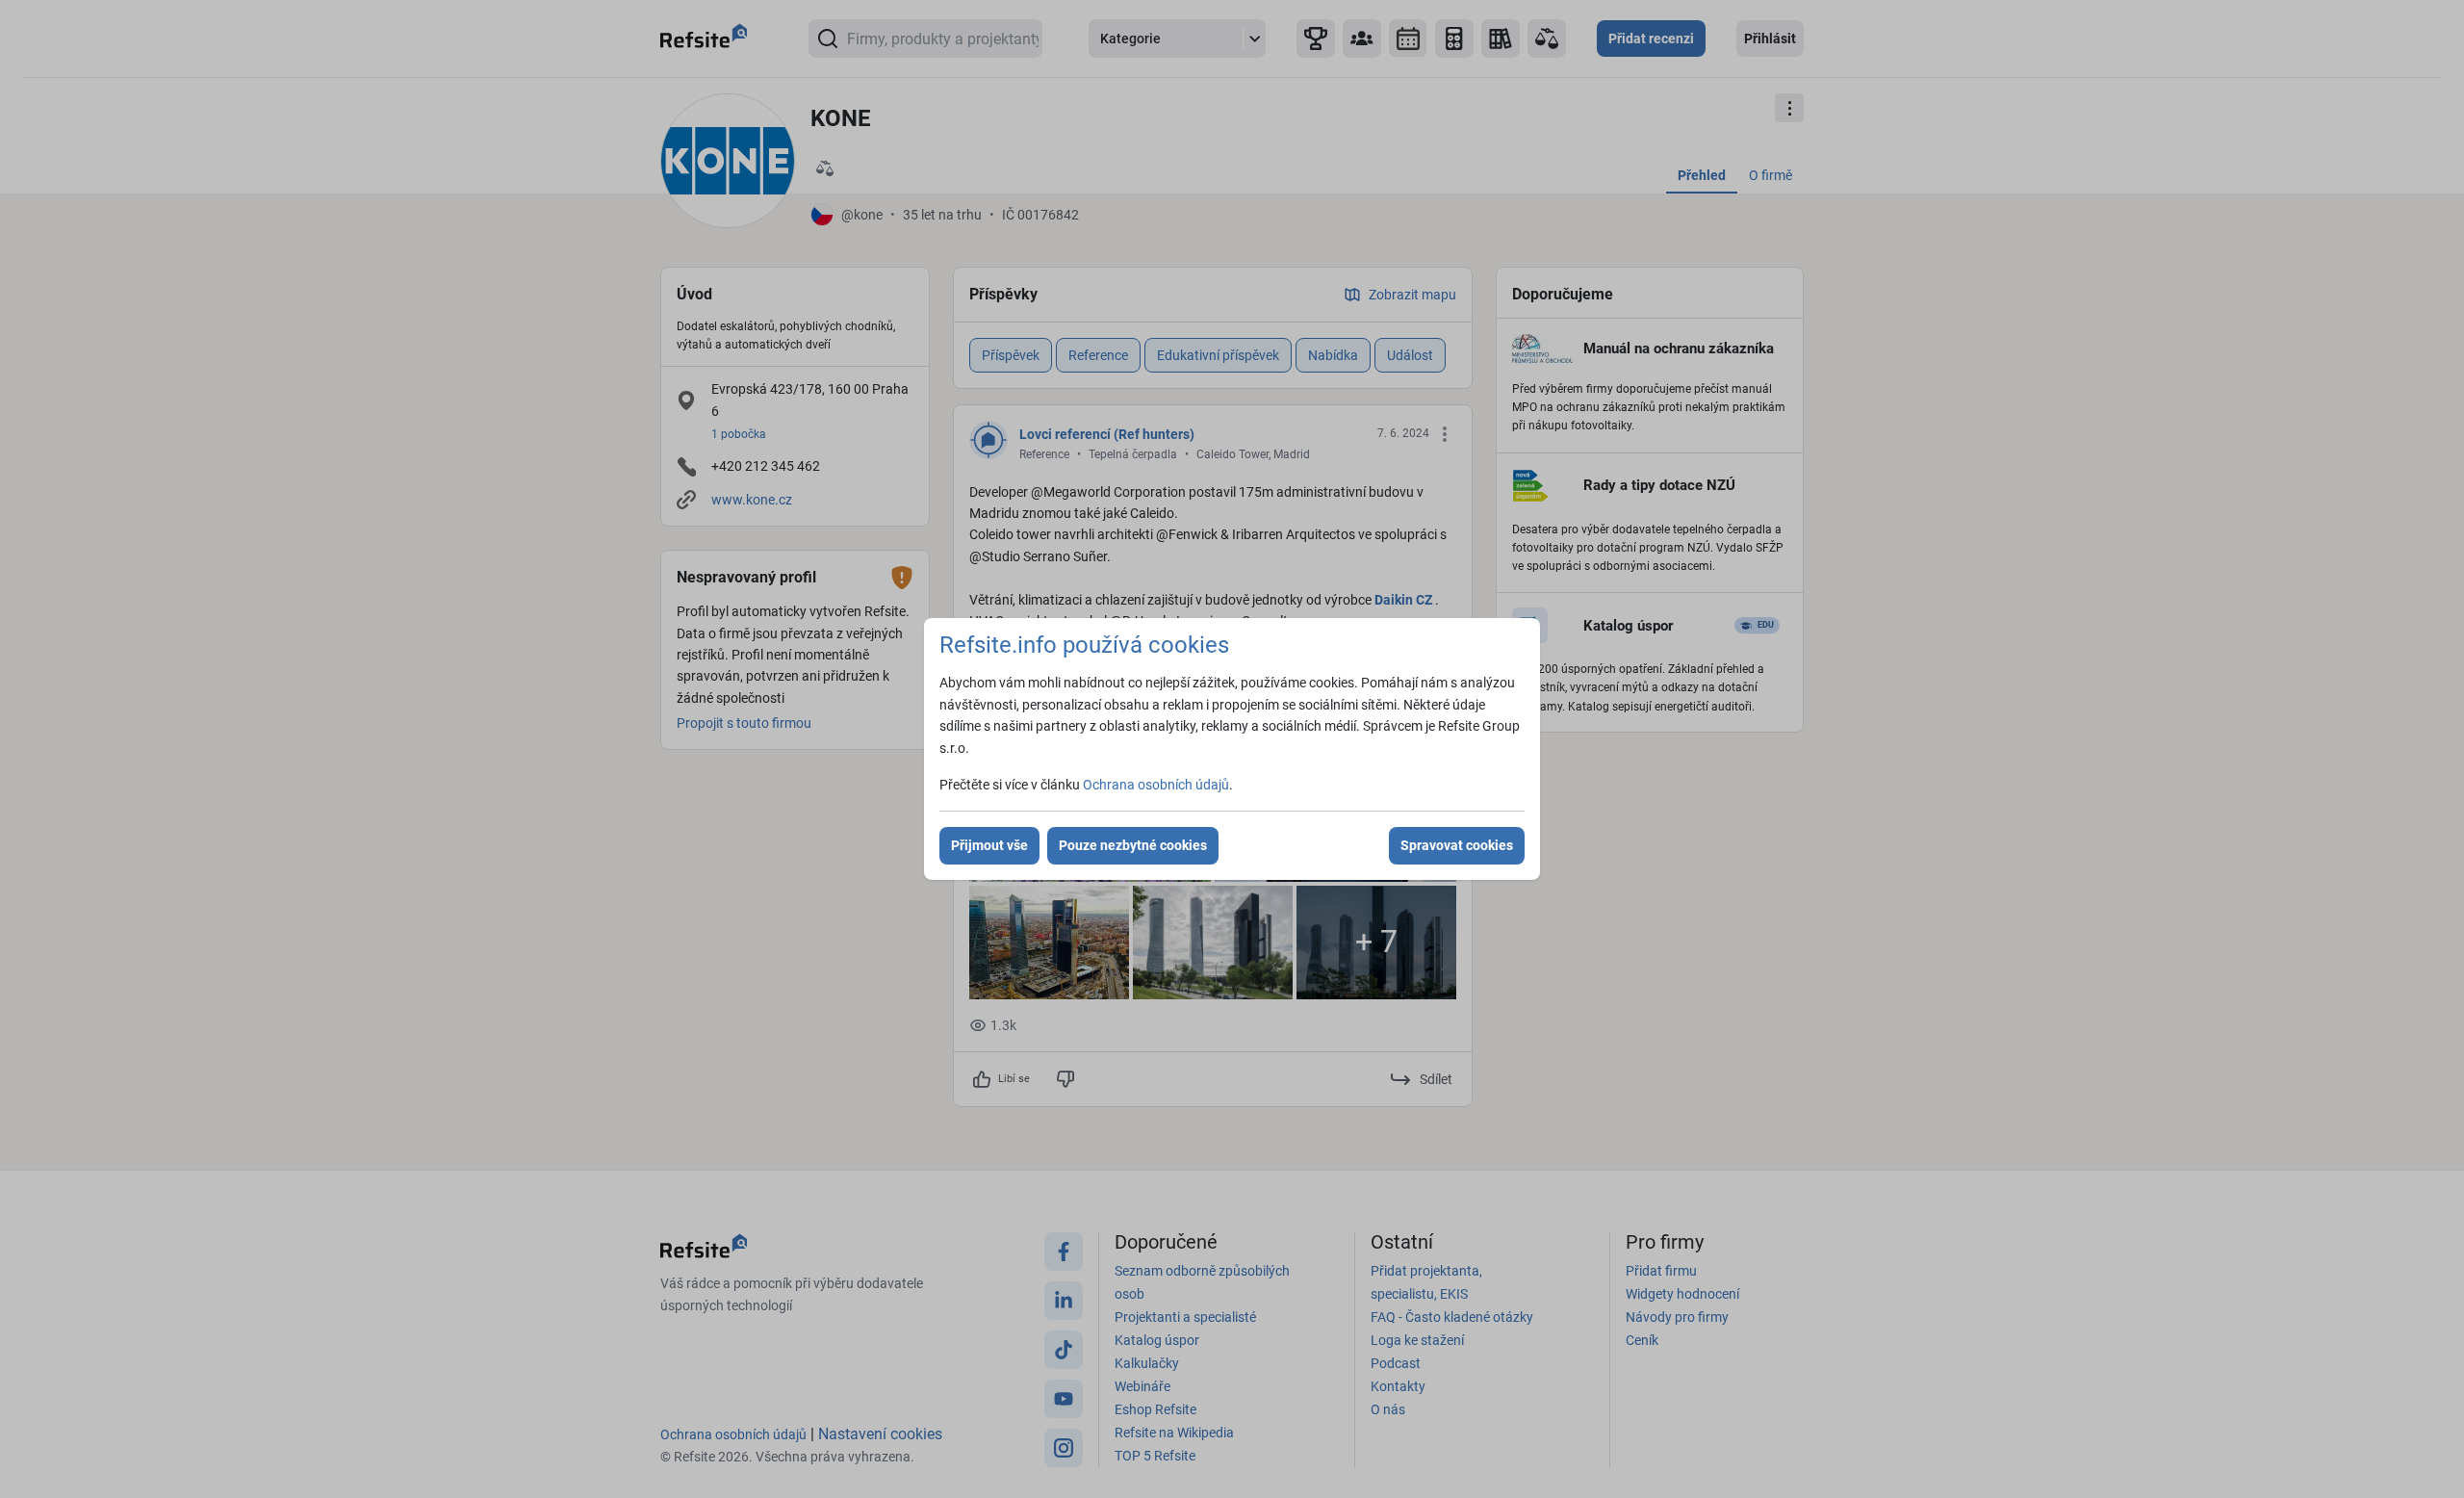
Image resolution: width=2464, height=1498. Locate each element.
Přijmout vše (989, 845)
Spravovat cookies (1457, 845)
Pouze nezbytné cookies (1133, 845)
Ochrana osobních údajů (1156, 785)
